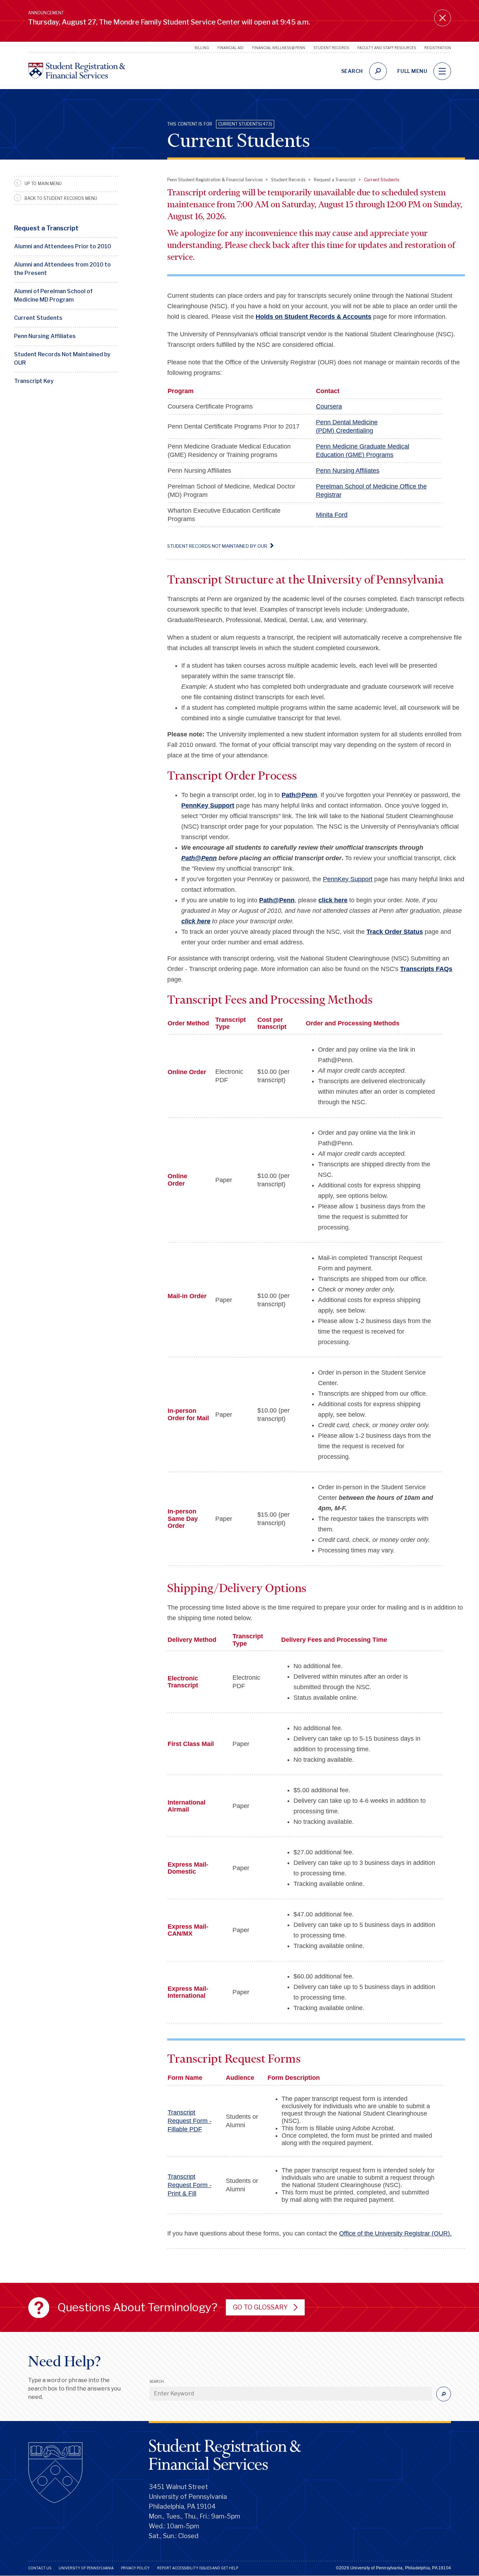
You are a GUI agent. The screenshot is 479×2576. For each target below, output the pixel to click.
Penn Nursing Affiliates (45, 336)
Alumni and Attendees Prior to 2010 (63, 246)
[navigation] (442, 71)
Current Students (38, 318)
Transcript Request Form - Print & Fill (190, 2185)
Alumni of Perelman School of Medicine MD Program (53, 295)
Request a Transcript (46, 228)
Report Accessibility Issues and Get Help (198, 2568)
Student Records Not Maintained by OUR (62, 359)
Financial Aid (231, 48)
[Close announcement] (443, 18)
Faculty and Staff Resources (387, 48)
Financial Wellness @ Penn (279, 48)
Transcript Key (34, 381)
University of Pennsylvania (86, 2568)
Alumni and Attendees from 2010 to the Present (62, 269)
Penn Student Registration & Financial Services (215, 180)
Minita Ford (332, 515)
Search (157, 2381)
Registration (438, 48)
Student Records (331, 48)
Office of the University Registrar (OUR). (395, 2233)
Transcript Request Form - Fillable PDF (190, 2121)
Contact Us (40, 2568)
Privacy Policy (135, 2568)
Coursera (329, 406)
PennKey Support (348, 879)
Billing (202, 48)
